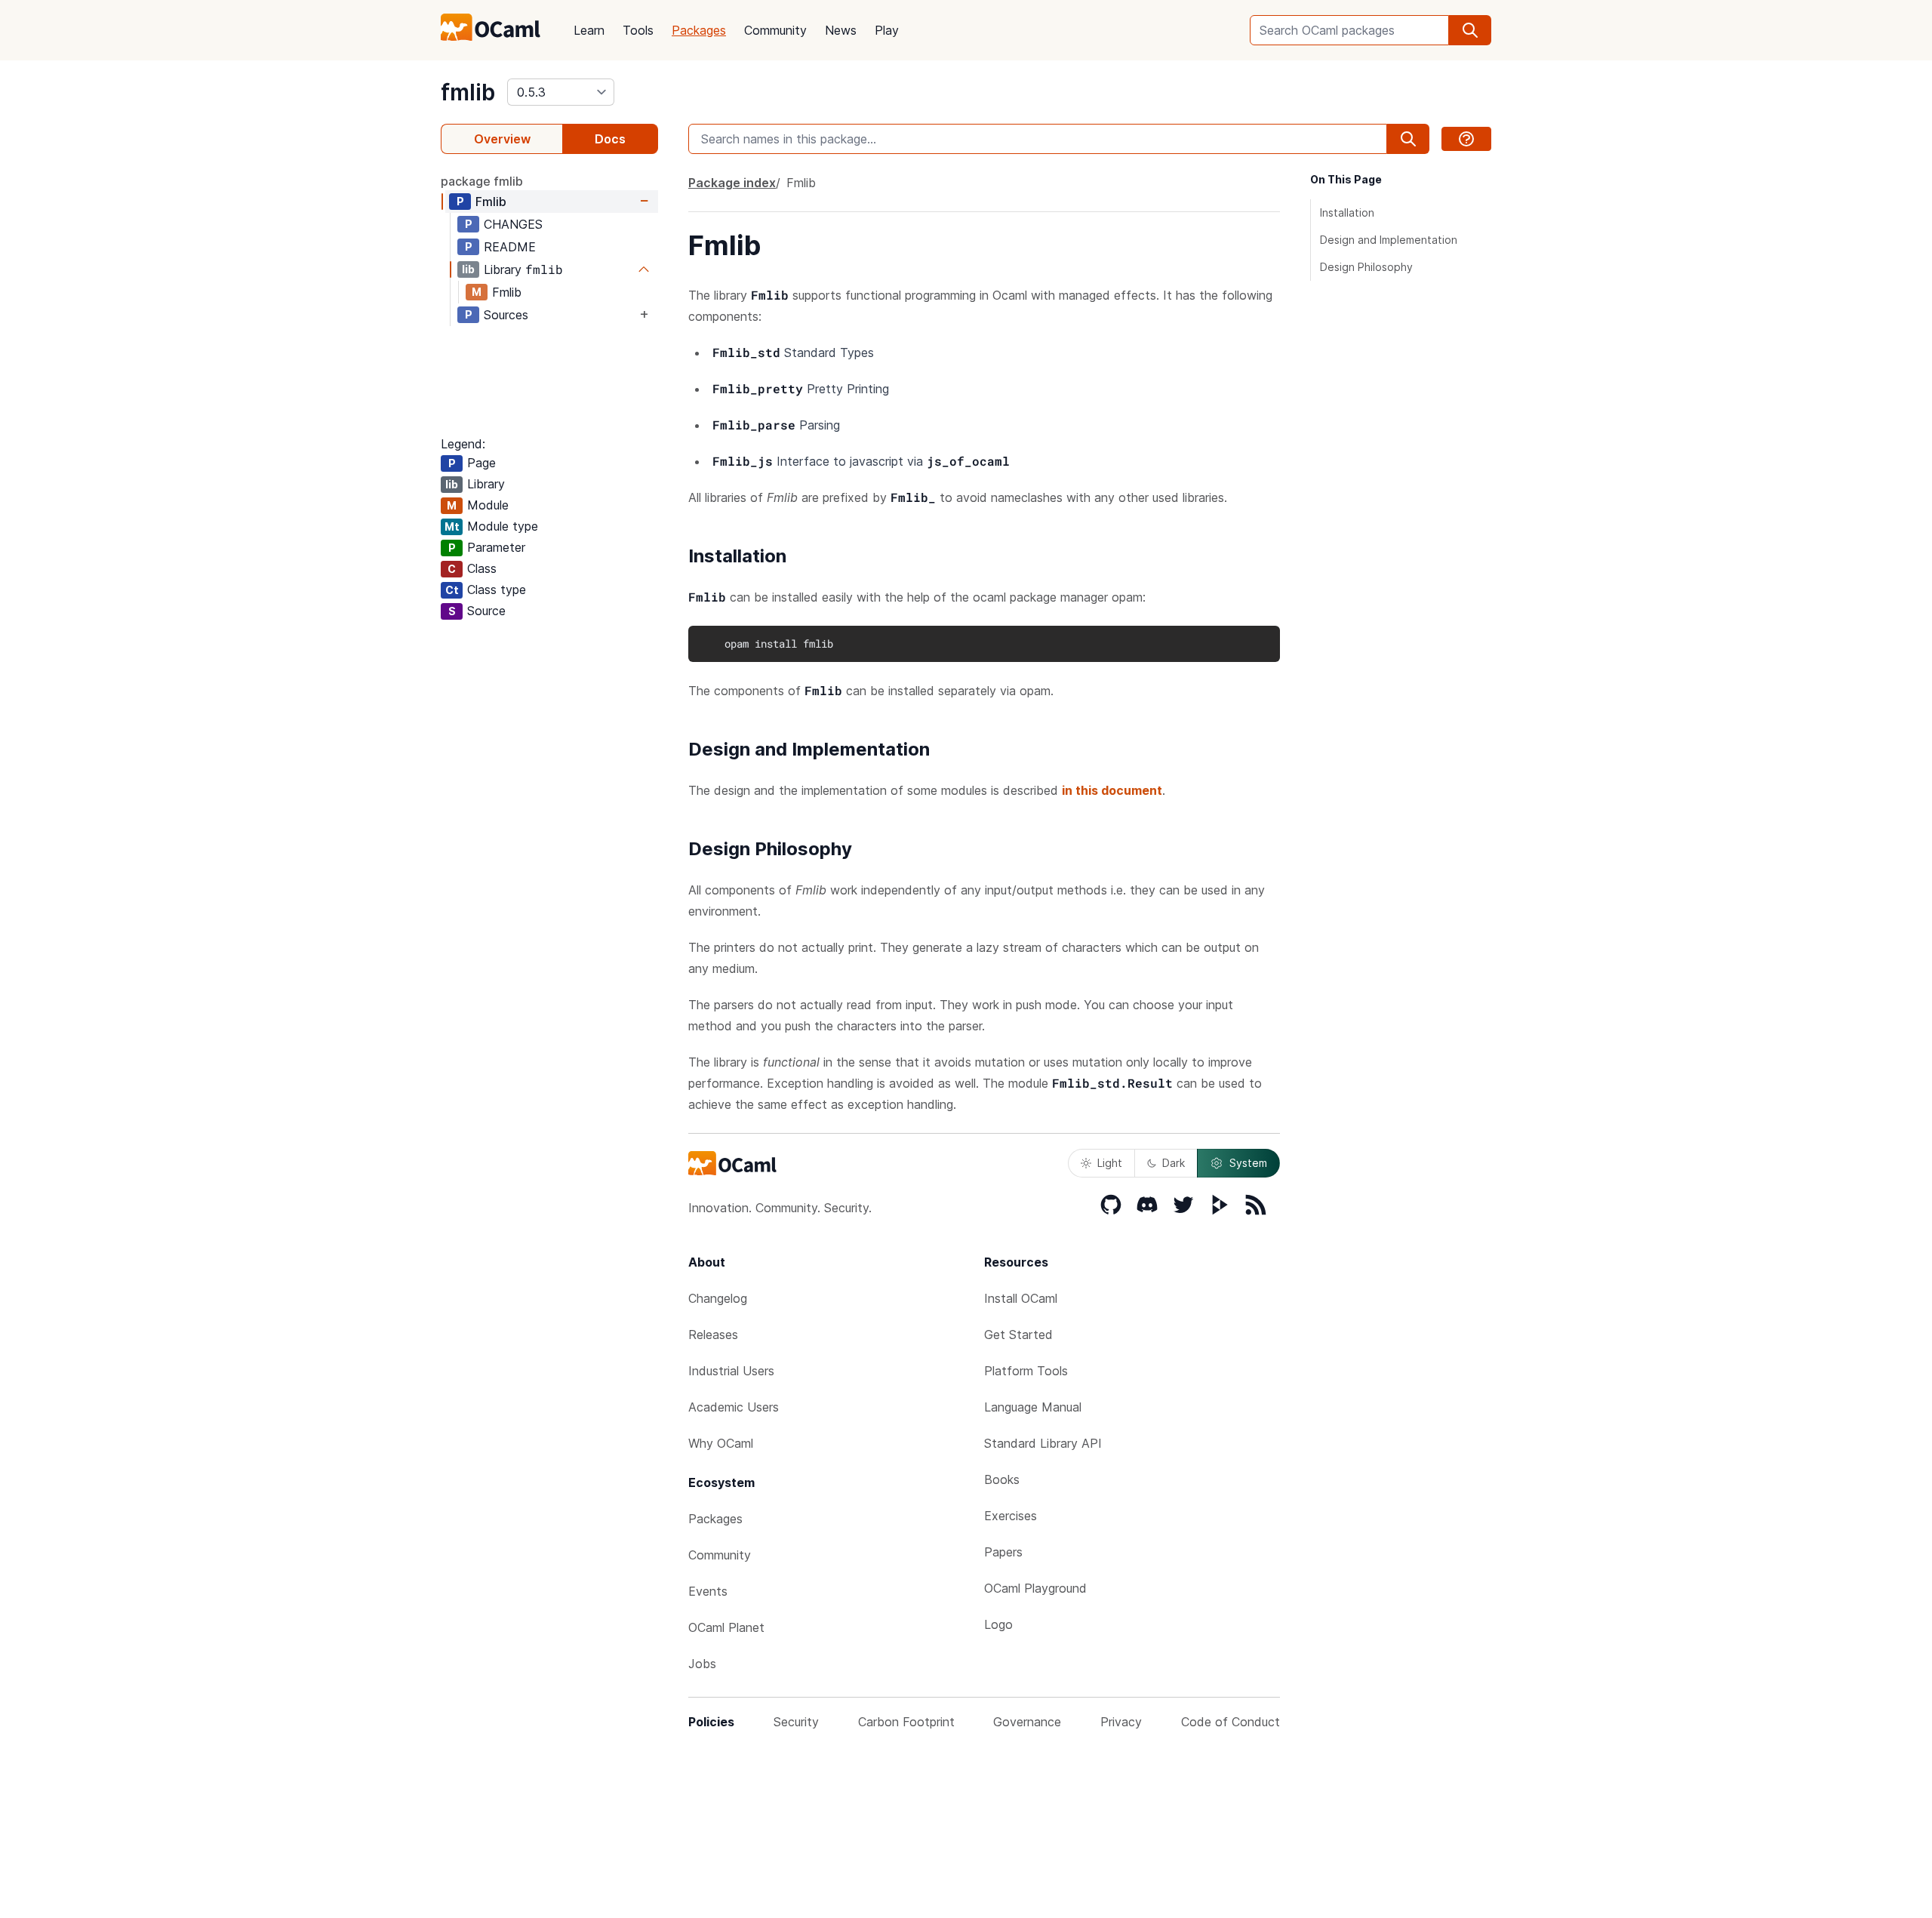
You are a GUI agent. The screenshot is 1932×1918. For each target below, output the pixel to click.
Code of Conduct (1231, 1722)
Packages (699, 30)
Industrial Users (731, 1371)
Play (887, 30)
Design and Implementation (1389, 240)
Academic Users (734, 1407)
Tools (638, 30)
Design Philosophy (1366, 267)
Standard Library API (1043, 1443)
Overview (502, 139)
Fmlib (491, 202)
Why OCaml (721, 1443)
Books (1002, 1479)
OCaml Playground (1035, 1588)
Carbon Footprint (906, 1722)
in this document (1112, 790)
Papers (1003, 1552)
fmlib (468, 92)
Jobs (702, 1664)
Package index (732, 183)
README (510, 247)
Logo (998, 1624)
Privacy (1121, 1722)
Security (796, 1722)
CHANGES (513, 224)
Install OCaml (1021, 1298)
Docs (610, 139)
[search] (1470, 30)
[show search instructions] (1466, 139)
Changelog (718, 1298)
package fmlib (482, 181)
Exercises (1011, 1516)
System (1248, 1163)
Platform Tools (1026, 1371)
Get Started (1018, 1335)
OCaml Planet (726, 1627)
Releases (713, 1335)
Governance (1027, 1722)
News (841, 30)
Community (775, 30)
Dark (1174, 1163)
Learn (589, 30)
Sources (506, 315)
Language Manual (1033, 1407)
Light (1110, 1163)
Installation (1347, 212)
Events (708, 1591)
